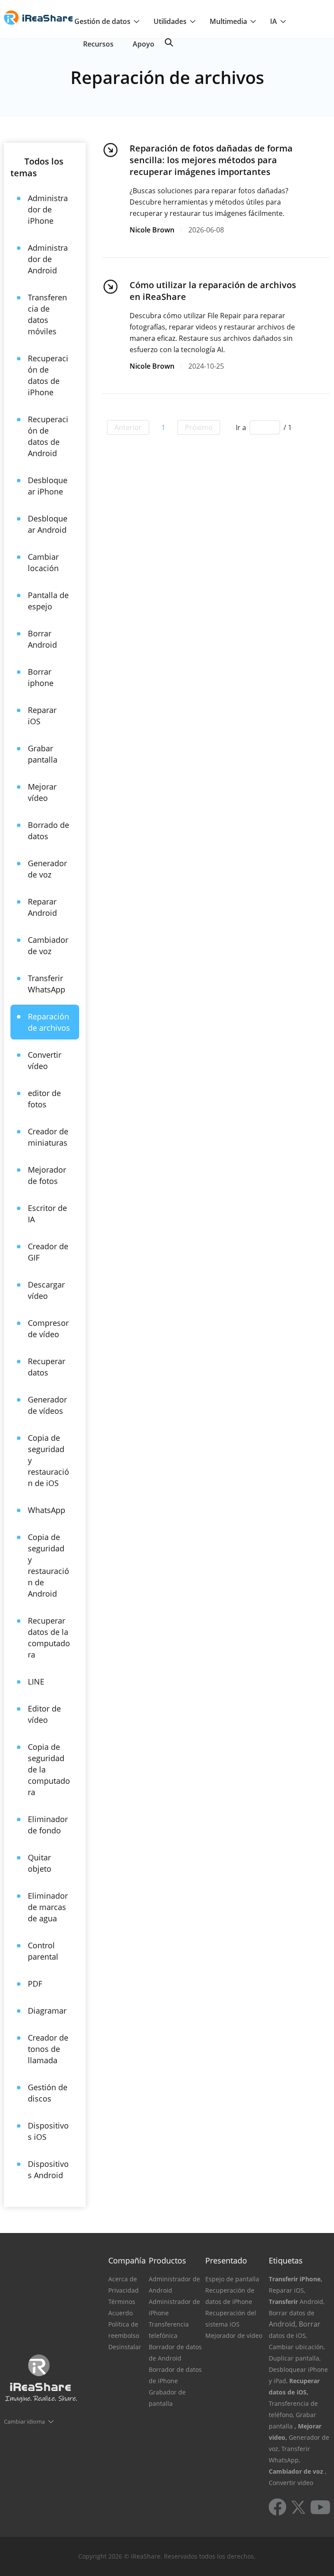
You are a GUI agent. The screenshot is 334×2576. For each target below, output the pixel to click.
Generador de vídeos (47, 1405)
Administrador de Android (48, 259)
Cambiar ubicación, (297, 2347)
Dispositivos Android (48, 2169)
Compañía (127, 2260)
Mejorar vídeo (42, 792)
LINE (36, 1681)
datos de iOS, (288, 2336)
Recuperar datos (47, 1367)
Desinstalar (125, 2347)
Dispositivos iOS (48, 2131)
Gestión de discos (48, 2093)
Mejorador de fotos (47, 1175)
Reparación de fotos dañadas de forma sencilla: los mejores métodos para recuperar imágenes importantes (211, 160)
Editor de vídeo (44, 1714)
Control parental (43, 1951)
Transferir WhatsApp (47, 984)
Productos (167, 2260)
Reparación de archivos (49, 1022)
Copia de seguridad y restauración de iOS (48, 1460)
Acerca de (123, 2279)
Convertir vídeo (45, 1060)
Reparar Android (42, 907)
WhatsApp (47, 1510)
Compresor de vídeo (48, 1328)
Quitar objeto (40, 1863)
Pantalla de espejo (48, 601)
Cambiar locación (43, 562)
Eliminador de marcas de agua (48, 1907)
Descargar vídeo (46, 1290)
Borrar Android (42, 639)
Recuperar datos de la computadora (49, 1638)
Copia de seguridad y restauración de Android (48, 1565)
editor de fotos (44, 1099)
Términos (122, 2302)
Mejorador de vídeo (234, 2336)
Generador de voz (47, 869)
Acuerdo (120, 2313)
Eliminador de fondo (48, 1825)
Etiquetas (286, 2260)
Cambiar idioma (24, 2421)
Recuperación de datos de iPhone (48, 375)
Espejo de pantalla (232, 2279)
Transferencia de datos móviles (47, 314)
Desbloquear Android (48, 524)
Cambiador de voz (48, 945)
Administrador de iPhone (48, 209)
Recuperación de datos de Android (48, 436)
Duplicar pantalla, (295, 2358)
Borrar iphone (41, 677)
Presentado (226, 2260)
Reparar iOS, (287, 2290)
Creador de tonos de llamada (48, 2049)
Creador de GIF (48, 1252)
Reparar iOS (42, 716)
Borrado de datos (48, 831)
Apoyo (144, 44)
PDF (35, 1984)
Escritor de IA (47, 1214)
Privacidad (124, 2290)
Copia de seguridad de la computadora (49, 1769)
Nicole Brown (152, 230)
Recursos (98, 44)
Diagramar (47, 2011)
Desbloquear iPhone (48, 486)
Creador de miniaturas (48, 1137)
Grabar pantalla (43, 754)
